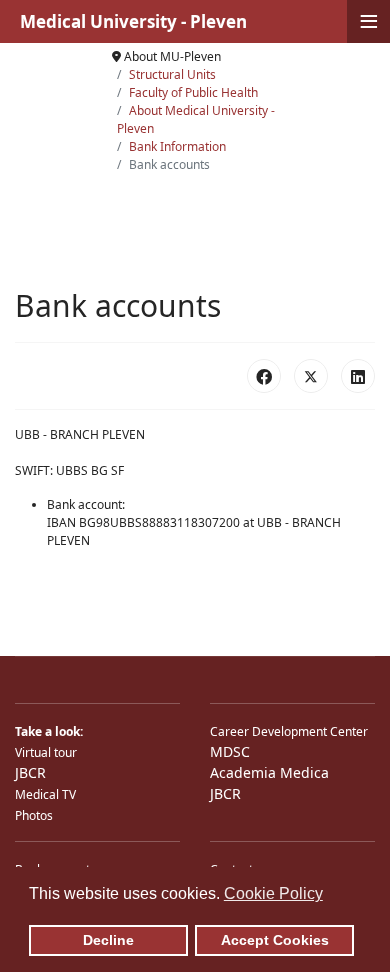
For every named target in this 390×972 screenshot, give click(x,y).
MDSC (230, 751)
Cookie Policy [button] (273, 893)
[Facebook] (264, 376)
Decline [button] (108, 940)
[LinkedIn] (358, 376)
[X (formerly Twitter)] (311, 376)
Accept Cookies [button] (275, 940)
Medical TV (45, 794)
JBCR (30, 772)
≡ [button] (369, 21)
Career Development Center (289, 731)
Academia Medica (269, 772)
